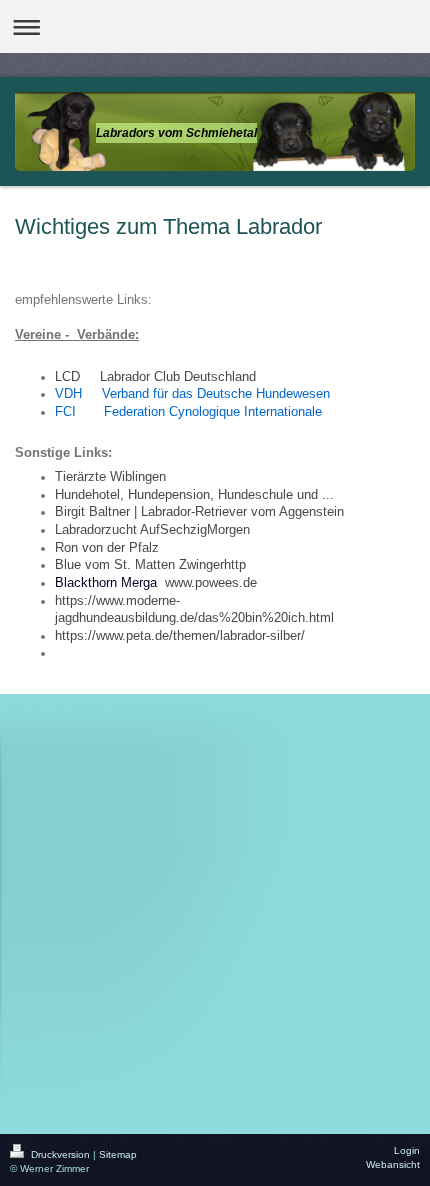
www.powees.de (211, 583)
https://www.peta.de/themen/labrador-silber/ (180, 636)
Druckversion (60, 1154)
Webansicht (393, 1164)
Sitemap (118, 1154)
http (235, 565)
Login (407, 1150)
